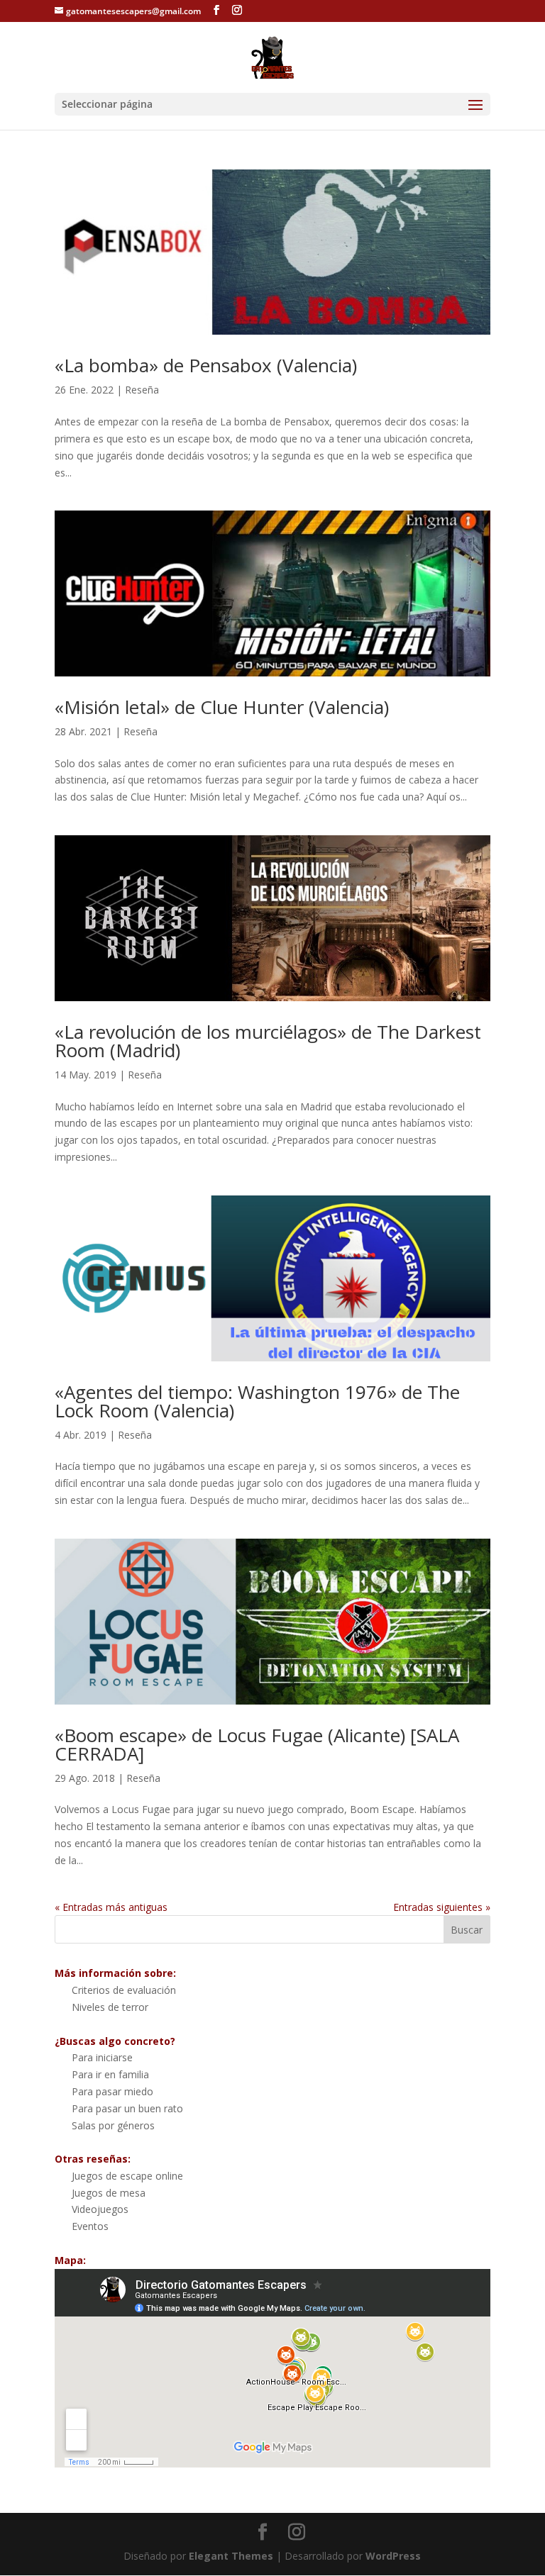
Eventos (90, 2226)
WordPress (393, 2556)
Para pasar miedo (112, 2091)
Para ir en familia (110, 2074)
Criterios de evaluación (124, 1990)
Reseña (142, 390)
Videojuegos (100, 2209)
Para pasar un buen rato (127, 2108)
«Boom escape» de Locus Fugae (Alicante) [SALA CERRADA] (257, 1744)
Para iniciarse (102, 2057)
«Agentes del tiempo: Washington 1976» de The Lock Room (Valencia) (257, 1401)
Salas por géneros (113, 2125)
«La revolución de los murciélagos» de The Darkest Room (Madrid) (268, 1041)
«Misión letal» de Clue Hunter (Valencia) (222, 707)
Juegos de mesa (109, 2193)
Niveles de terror (110, 2007)
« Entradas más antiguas (111, 1907)
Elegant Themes (231, 2556)
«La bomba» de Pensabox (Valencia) (206, 365)
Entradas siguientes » (442, 1907)
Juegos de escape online (127, 2176)
